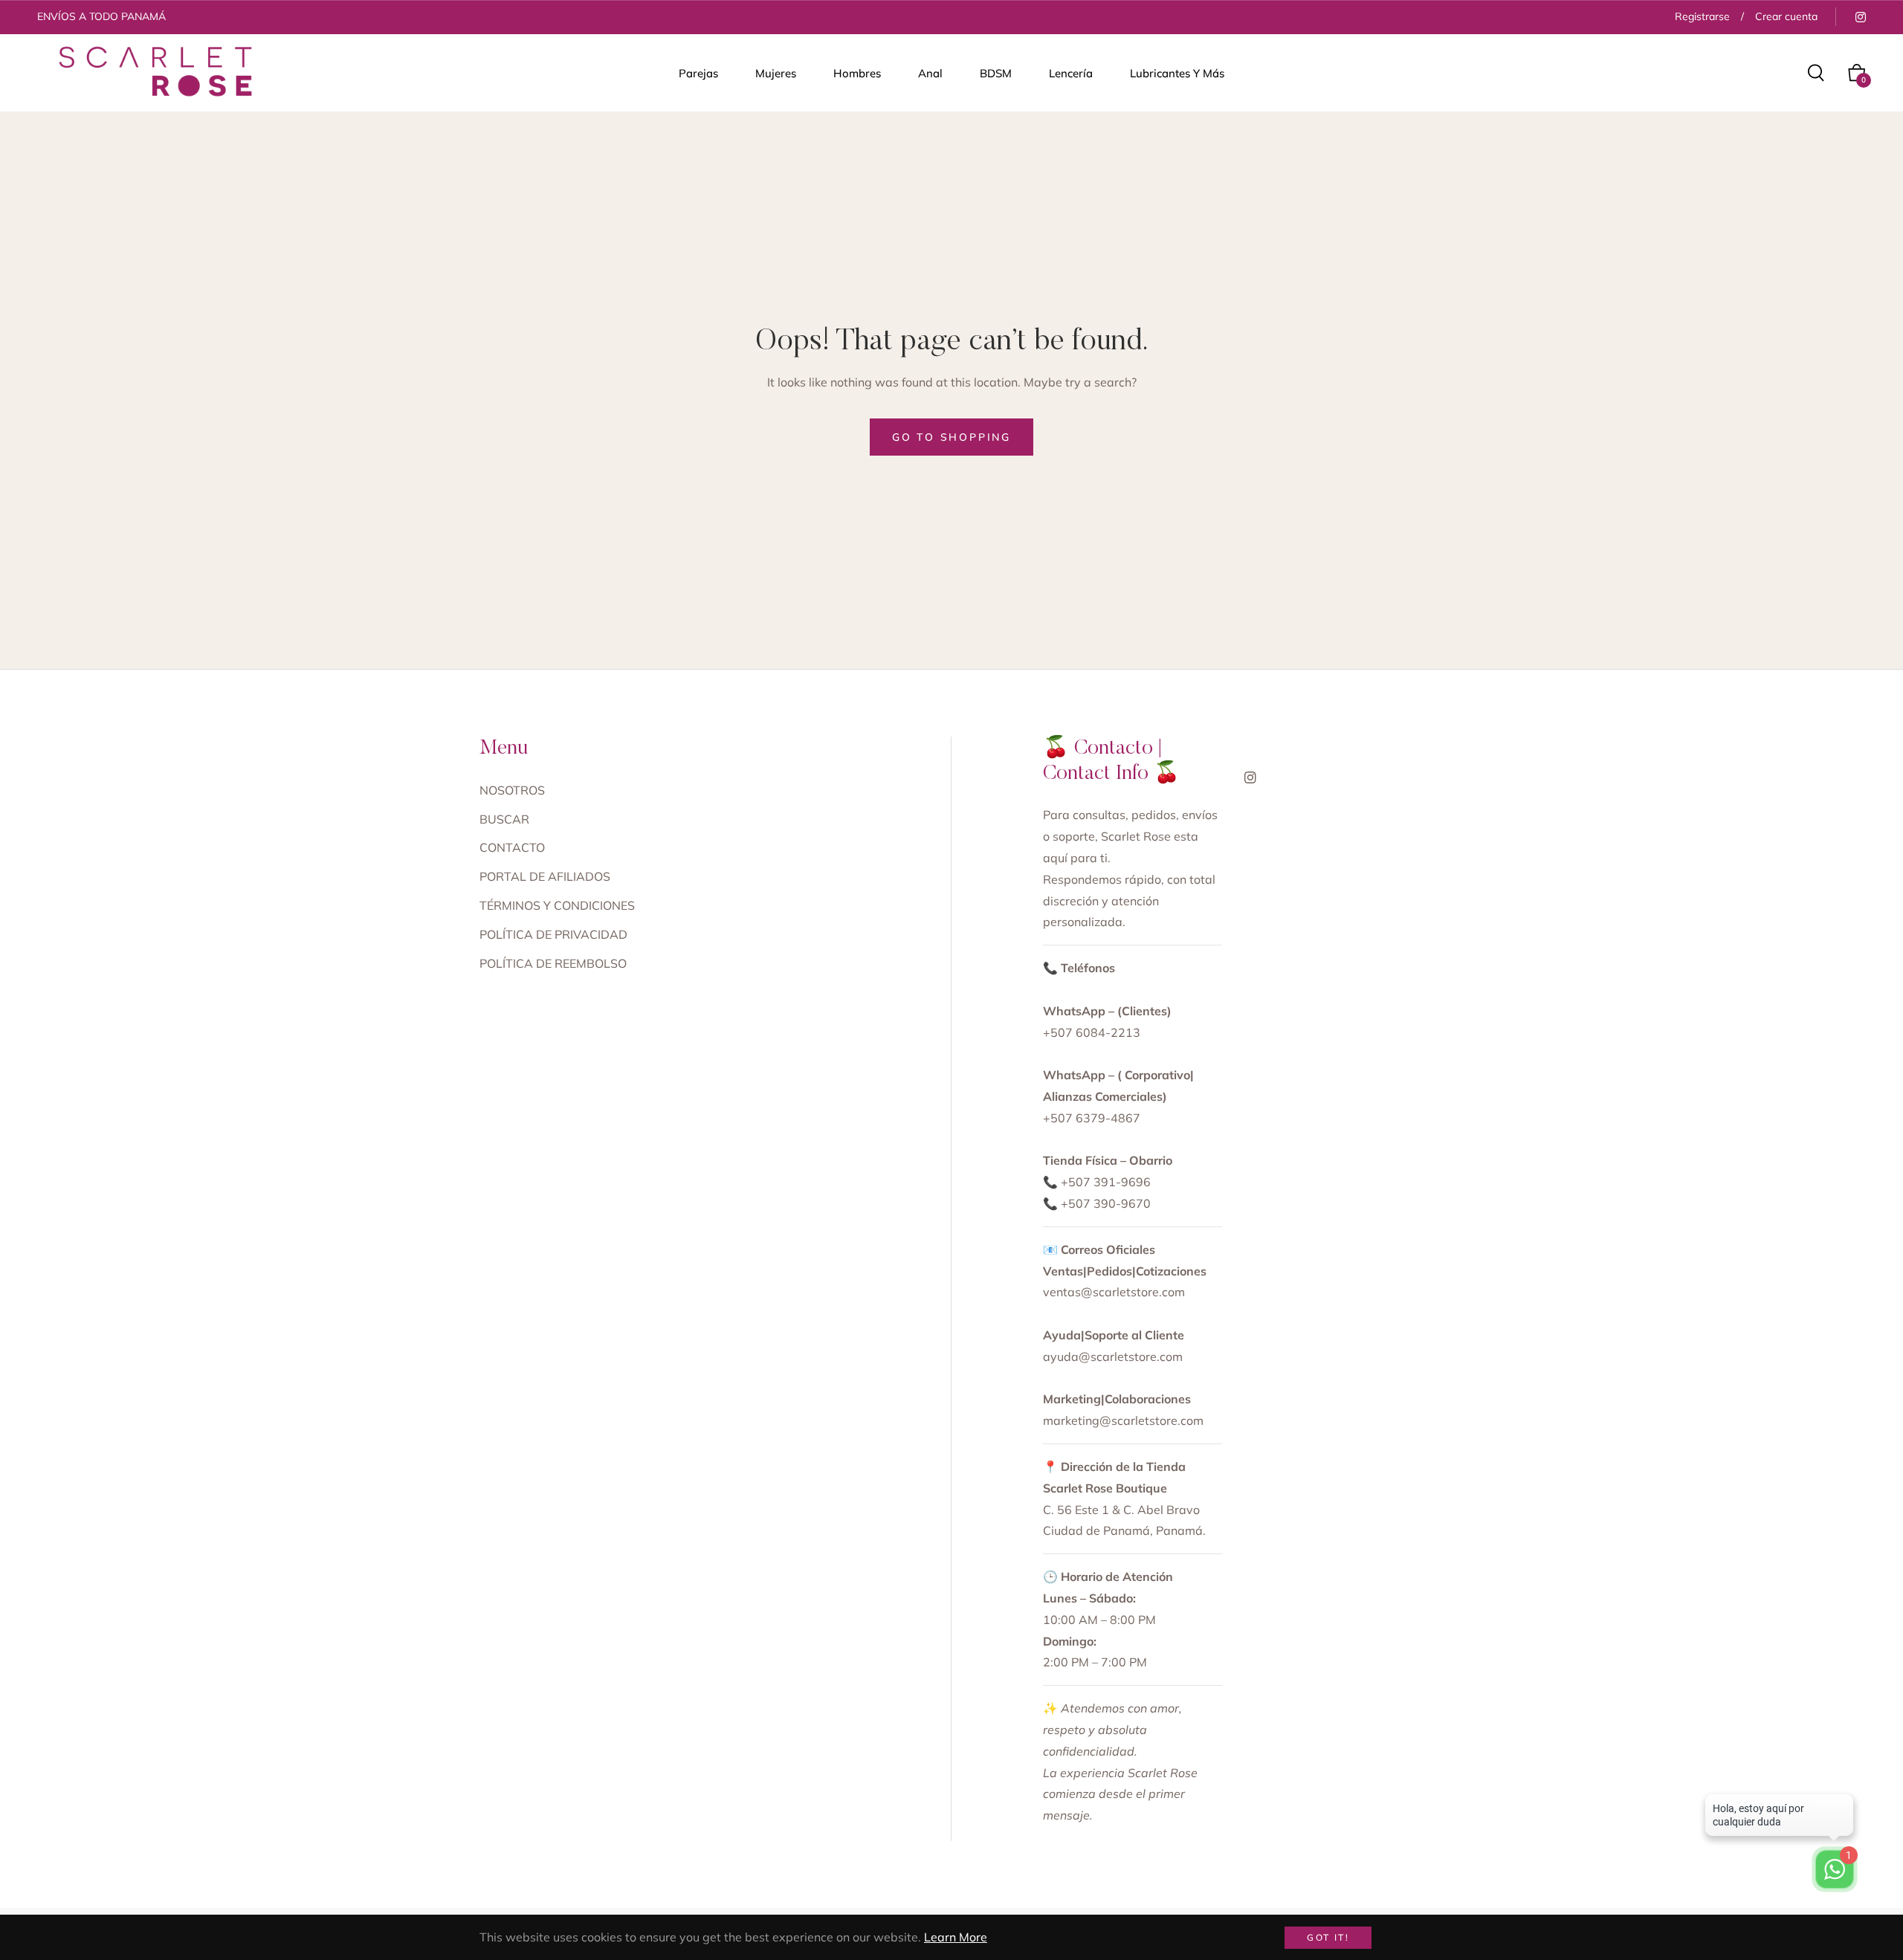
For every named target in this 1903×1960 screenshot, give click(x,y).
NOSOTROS (512, 790)
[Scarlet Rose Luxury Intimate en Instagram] (1860, 16)
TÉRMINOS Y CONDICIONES (557, 905)
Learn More (956, 1937)
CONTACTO (512, 847)
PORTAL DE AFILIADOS (545, 876)
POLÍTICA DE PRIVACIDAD (553, 934)
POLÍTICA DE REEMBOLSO (553, 963)
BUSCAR (504, 819)
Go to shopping (951, 437)
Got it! (1328, 1937)
